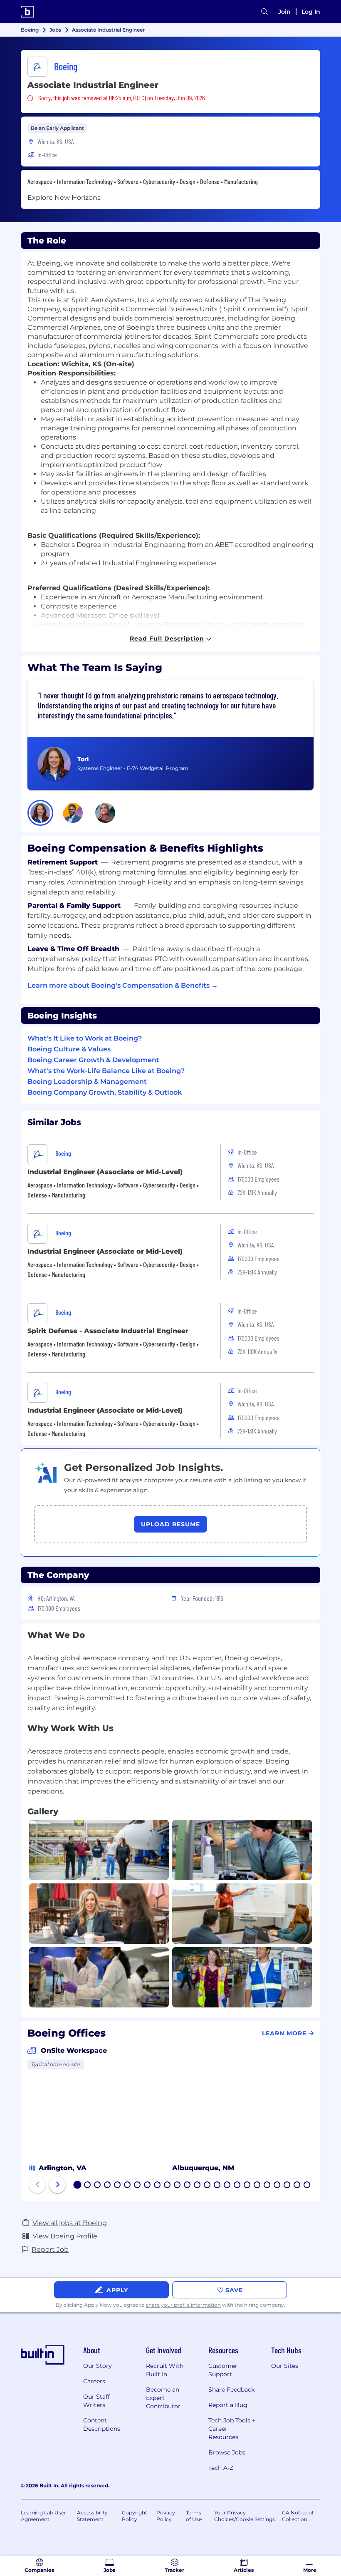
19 (257, 2186)
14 (208, 2186)
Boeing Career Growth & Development (93, 1060)
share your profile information (183, 2305)
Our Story (98, 2366)
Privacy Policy (166, 2516)
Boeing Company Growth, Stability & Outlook (105, 1092)
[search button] (264, 12)
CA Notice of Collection (298, 2516)
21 (277, 2186)
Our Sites (285, 2366)
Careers (94, 2381)
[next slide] (57, 2185)
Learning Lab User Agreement (43, 2516)
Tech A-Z (221, 2468)
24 (307, 2186)
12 (188, 2186)
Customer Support (223, 2370)
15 (217, 2186)
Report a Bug (228, 2405)
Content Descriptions (102, 2424)
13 (198, 2186)
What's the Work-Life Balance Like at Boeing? (106, 1071)
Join (284, 12)
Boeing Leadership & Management (87, 1082)
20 (267, 2186)
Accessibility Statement (92, 2516)
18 (247, 2186)
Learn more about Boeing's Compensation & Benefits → (123, 985)
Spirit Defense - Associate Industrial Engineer (108, 1331)
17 (237, 2186)
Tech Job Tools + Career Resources (232, 2429)
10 (168, 2186)
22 (287, 2186)
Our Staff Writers (96, 2401)
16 (227, 2186)
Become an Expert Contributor (163, 2398)
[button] (40, 813)
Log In (311, 12)
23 (297, 2186)
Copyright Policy (135, 2516)
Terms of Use (194, 2516)
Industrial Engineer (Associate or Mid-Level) (105, 1172)
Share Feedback (231, 2390)
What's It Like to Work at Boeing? (85, 1038)
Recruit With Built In (165, 2370)
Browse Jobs (227, 2452)
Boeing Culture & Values (69, 1049)
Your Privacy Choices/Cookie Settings (245, 2516)
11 (177, 2186)
